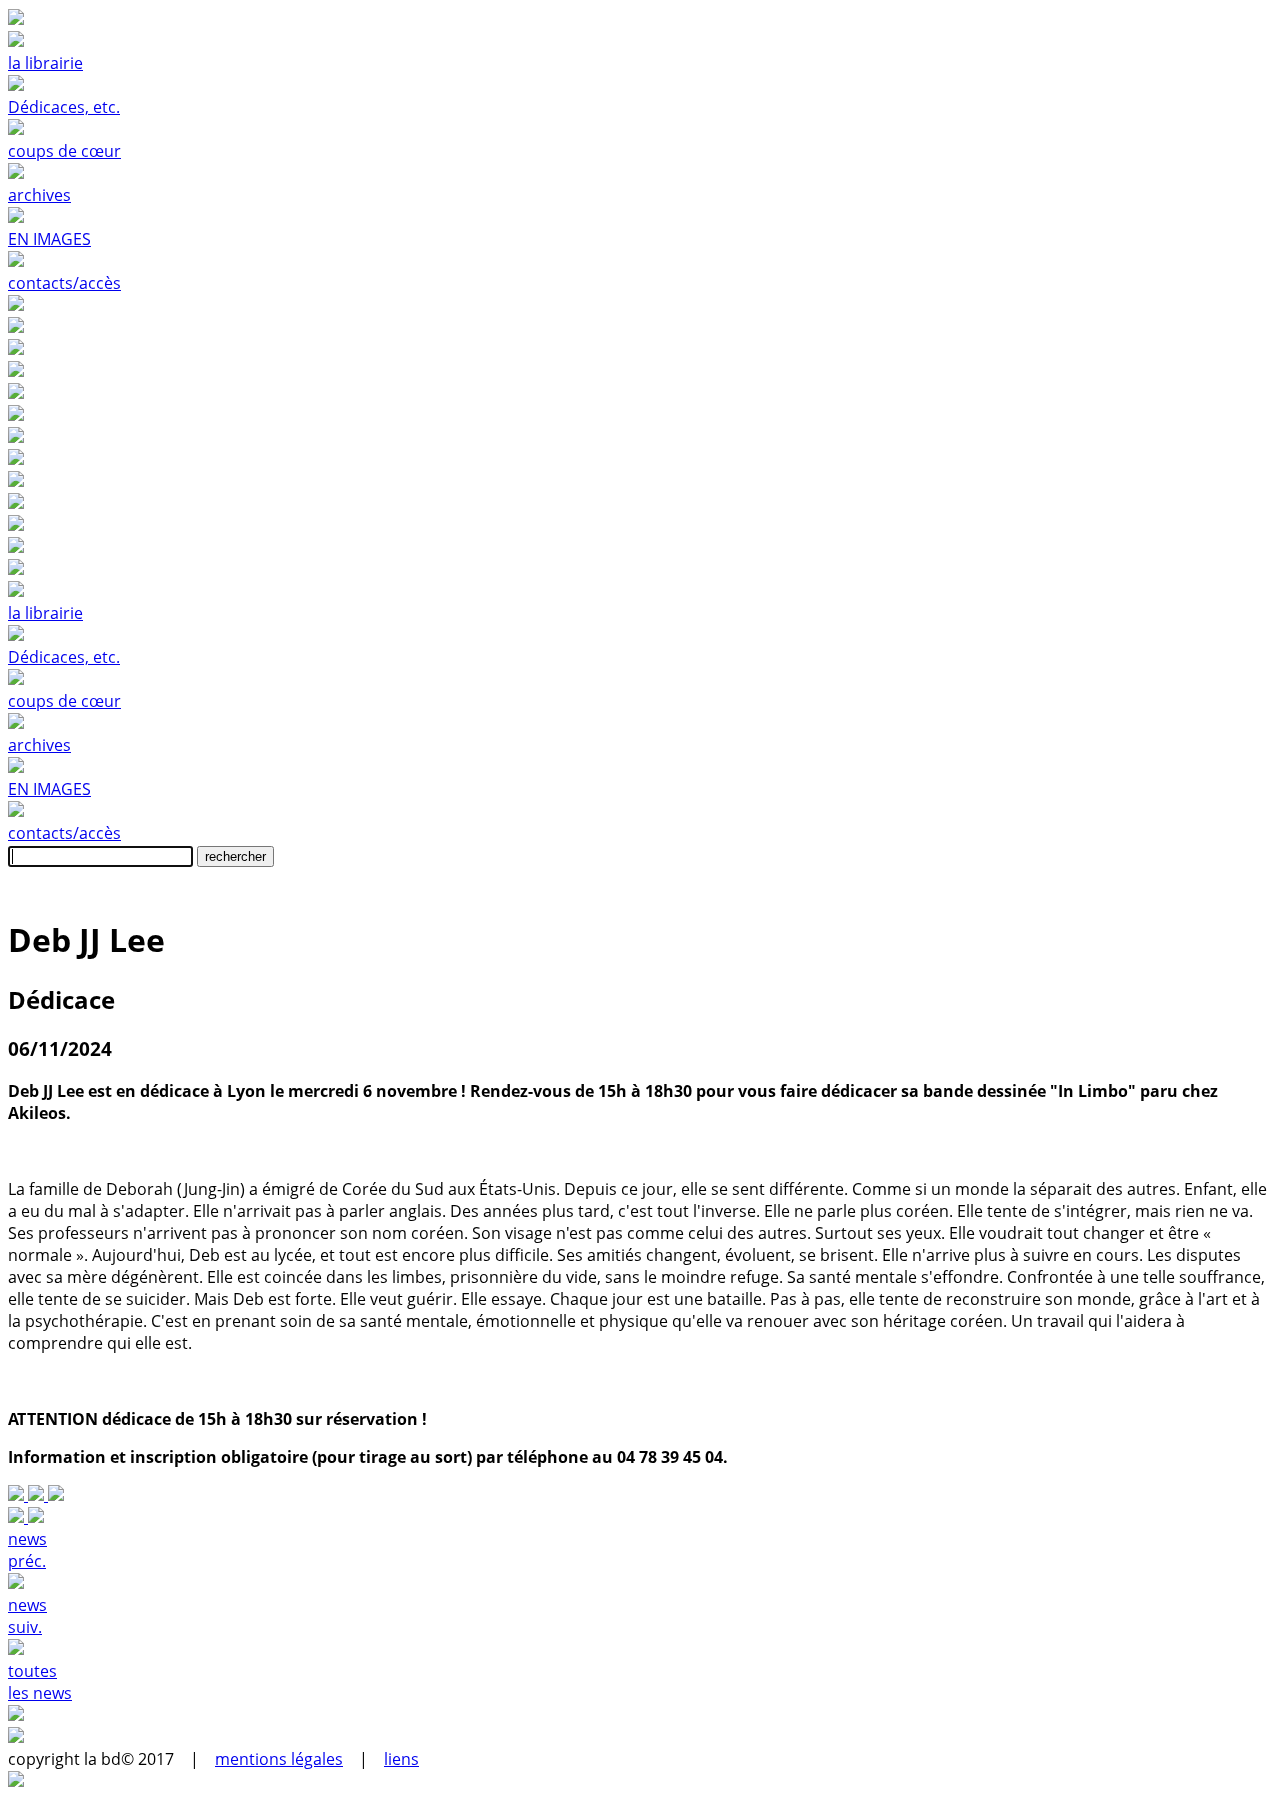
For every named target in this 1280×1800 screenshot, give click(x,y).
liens (401, 1759)
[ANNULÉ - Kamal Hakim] (56, 1495)
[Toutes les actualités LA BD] (18, 1495)
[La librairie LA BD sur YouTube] (640, 371)
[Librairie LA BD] (640, 569)
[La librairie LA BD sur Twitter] (640, 327)
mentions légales (279, 1759)
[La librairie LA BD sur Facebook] (640, 305)
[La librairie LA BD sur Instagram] (640, 349)
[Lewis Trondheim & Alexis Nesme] (38, 1495)
